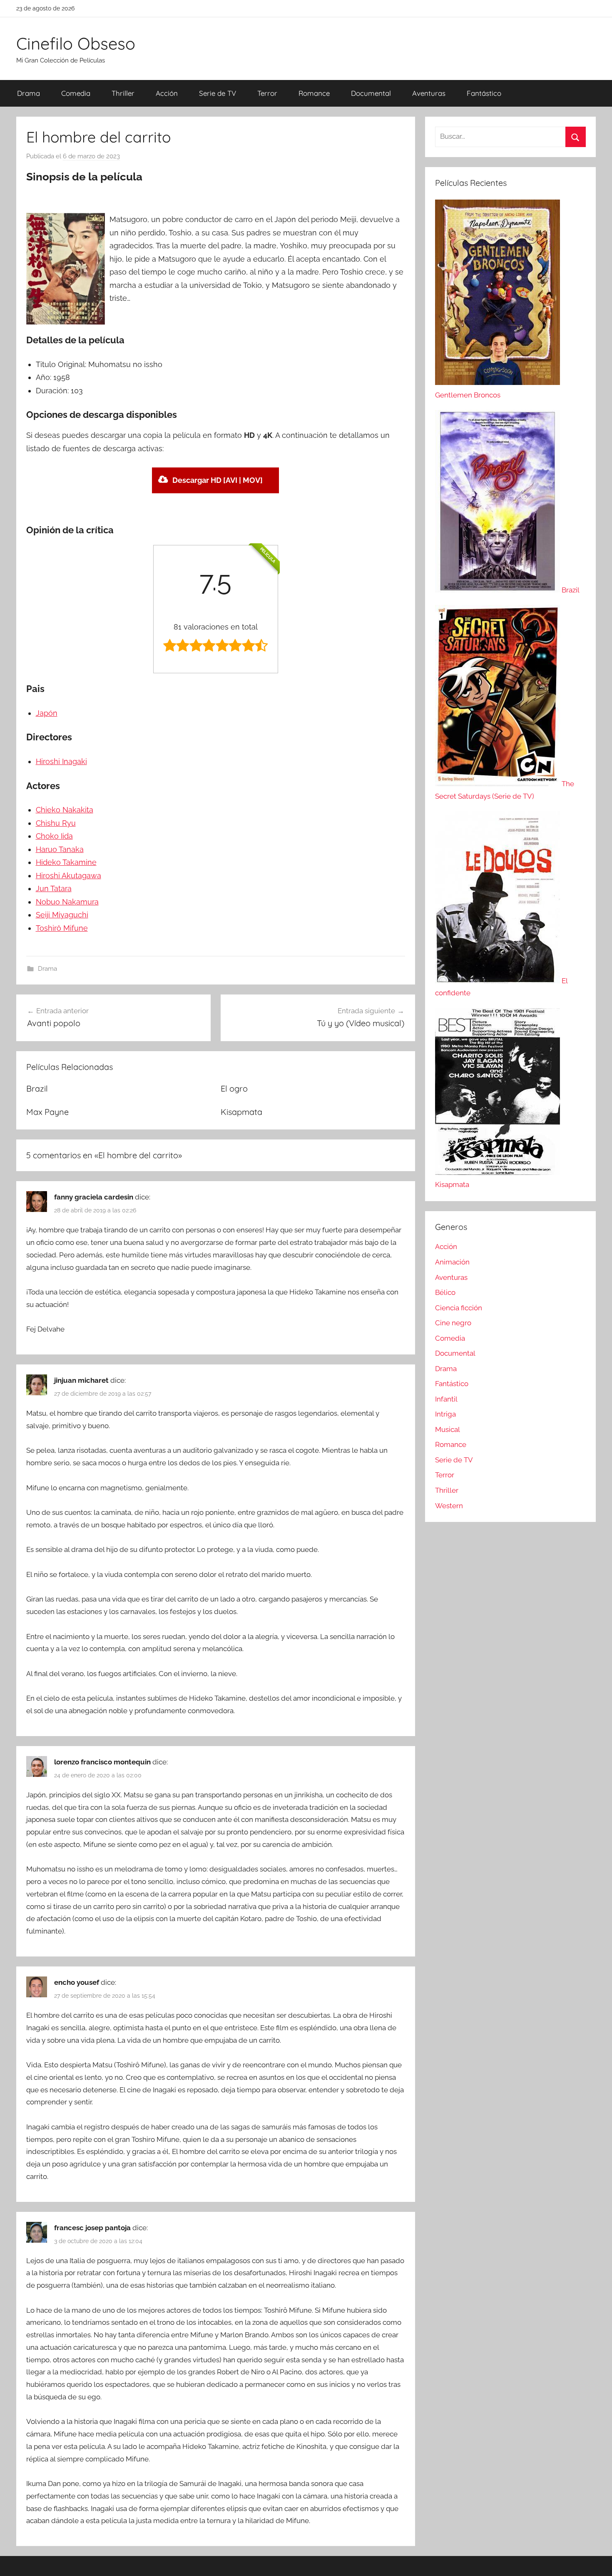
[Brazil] (498, 590)
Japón (47, 713)
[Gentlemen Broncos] (498, 382)
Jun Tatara (54, 888)
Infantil (446, 1399)
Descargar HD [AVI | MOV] (218, 480)
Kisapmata (241, 1112)
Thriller (123, 93)
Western (449, 1506)
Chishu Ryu (56, 823)
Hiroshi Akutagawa (68, 876)
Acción (167, 93)
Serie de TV (218, 93)
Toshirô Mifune (62, 928)
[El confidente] (498, 981)
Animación (452, 1262)
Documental (371, 93)
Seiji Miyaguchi (62, 915)
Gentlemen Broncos (468, 395)
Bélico (445, 1292)
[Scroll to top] (596, 2560)
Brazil (37, 1088)
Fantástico (484, 93)
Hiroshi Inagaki (61, 761)
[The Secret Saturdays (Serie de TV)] (498, 784)
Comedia (76, 93)
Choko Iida (54, 836)
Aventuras (429, 93)
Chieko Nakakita (65, 810)
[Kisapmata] (498, 1172)
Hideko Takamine (66, 862)
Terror (267, 93)
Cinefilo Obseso (76, 43)
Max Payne (47, 1112)
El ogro (234, 1088)
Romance (314, 93)
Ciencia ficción (459, 1308)
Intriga (445, 1414)
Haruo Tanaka (60, 849)
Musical (448, 1429)
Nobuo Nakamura (67, 902)
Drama (29, 93)
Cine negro (453, 1323)
